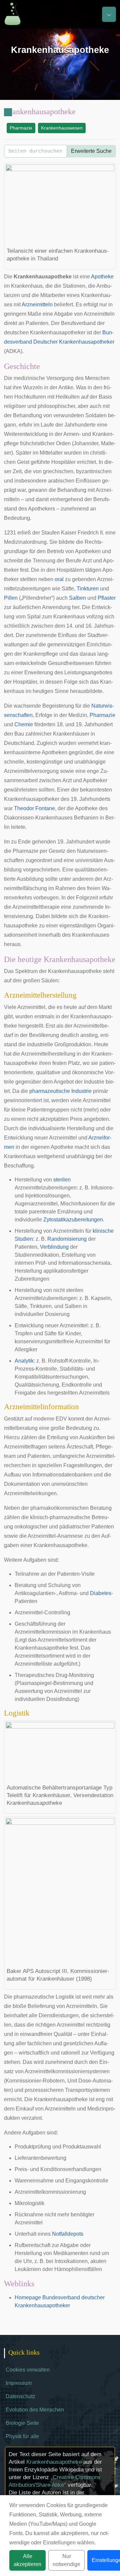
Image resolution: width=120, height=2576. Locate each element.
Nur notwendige (66, 2560)
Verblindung (54, 1247)
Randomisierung (67, 1239)
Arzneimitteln (37, 305)
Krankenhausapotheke (54, 2462)
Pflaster (107, 598)
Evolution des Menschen (35, 2410)
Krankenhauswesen (62, 128)
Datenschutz (20, 2396)
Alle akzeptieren (27, 2560)
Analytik (24, 1361)
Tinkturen (88, 589)
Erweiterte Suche (91, 151)
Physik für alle (22, 2436)
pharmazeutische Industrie (60, 1091)
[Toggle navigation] (109, 14)
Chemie (24, 724)
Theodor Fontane (34, 808)
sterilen (62, 1180)
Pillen (11, 598)
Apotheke (102, 277)
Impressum (19, 2383)
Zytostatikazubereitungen (73, 1220)
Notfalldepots (68, 2234)
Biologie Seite (22, 2423)
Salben (77, 598)
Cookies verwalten (28, 2370)
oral (59, 579)
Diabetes (101, 1593)
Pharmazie (21, 128)
